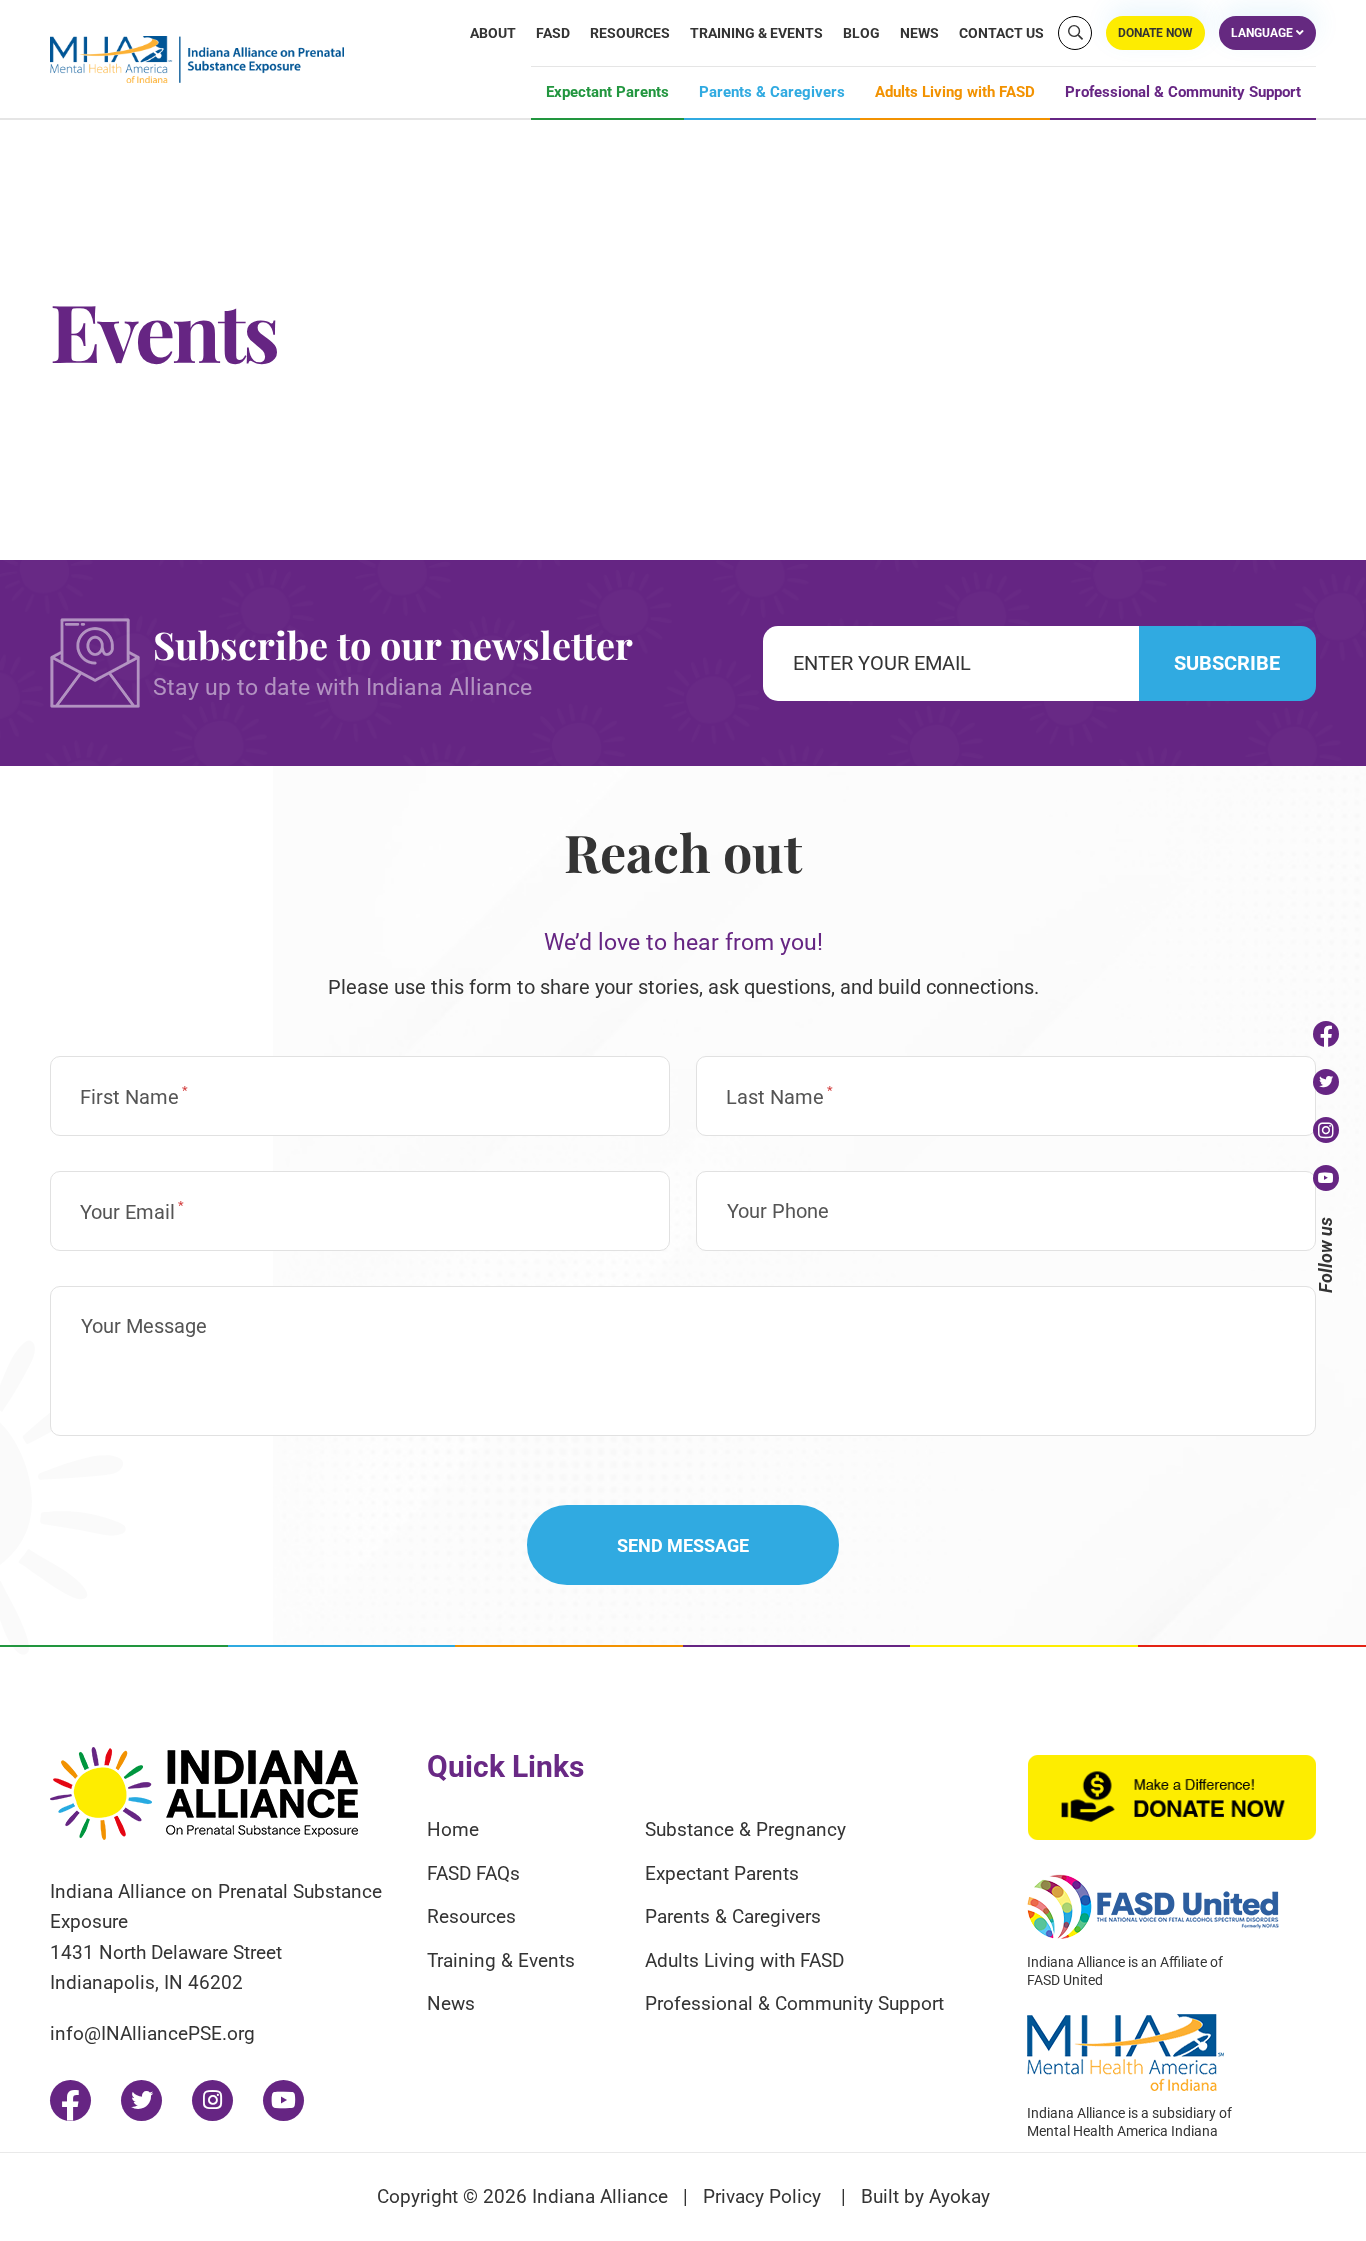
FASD (553, 33)
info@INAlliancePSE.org (152, 2033)
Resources (630, 33)
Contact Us (1001, 33)
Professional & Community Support (1183, 92)
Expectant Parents (607, 92)
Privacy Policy (762, 2196)
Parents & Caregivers (772, 92)
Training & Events (756, 33)
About (493, 33)
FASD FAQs (473, 1873)
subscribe (1227, 663)
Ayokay (959, 2196)
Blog (861, 33)
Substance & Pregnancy (745, 1829)
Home (453, 1829)
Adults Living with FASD (955, 92)
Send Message (683, 1545)
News (919, 33)
